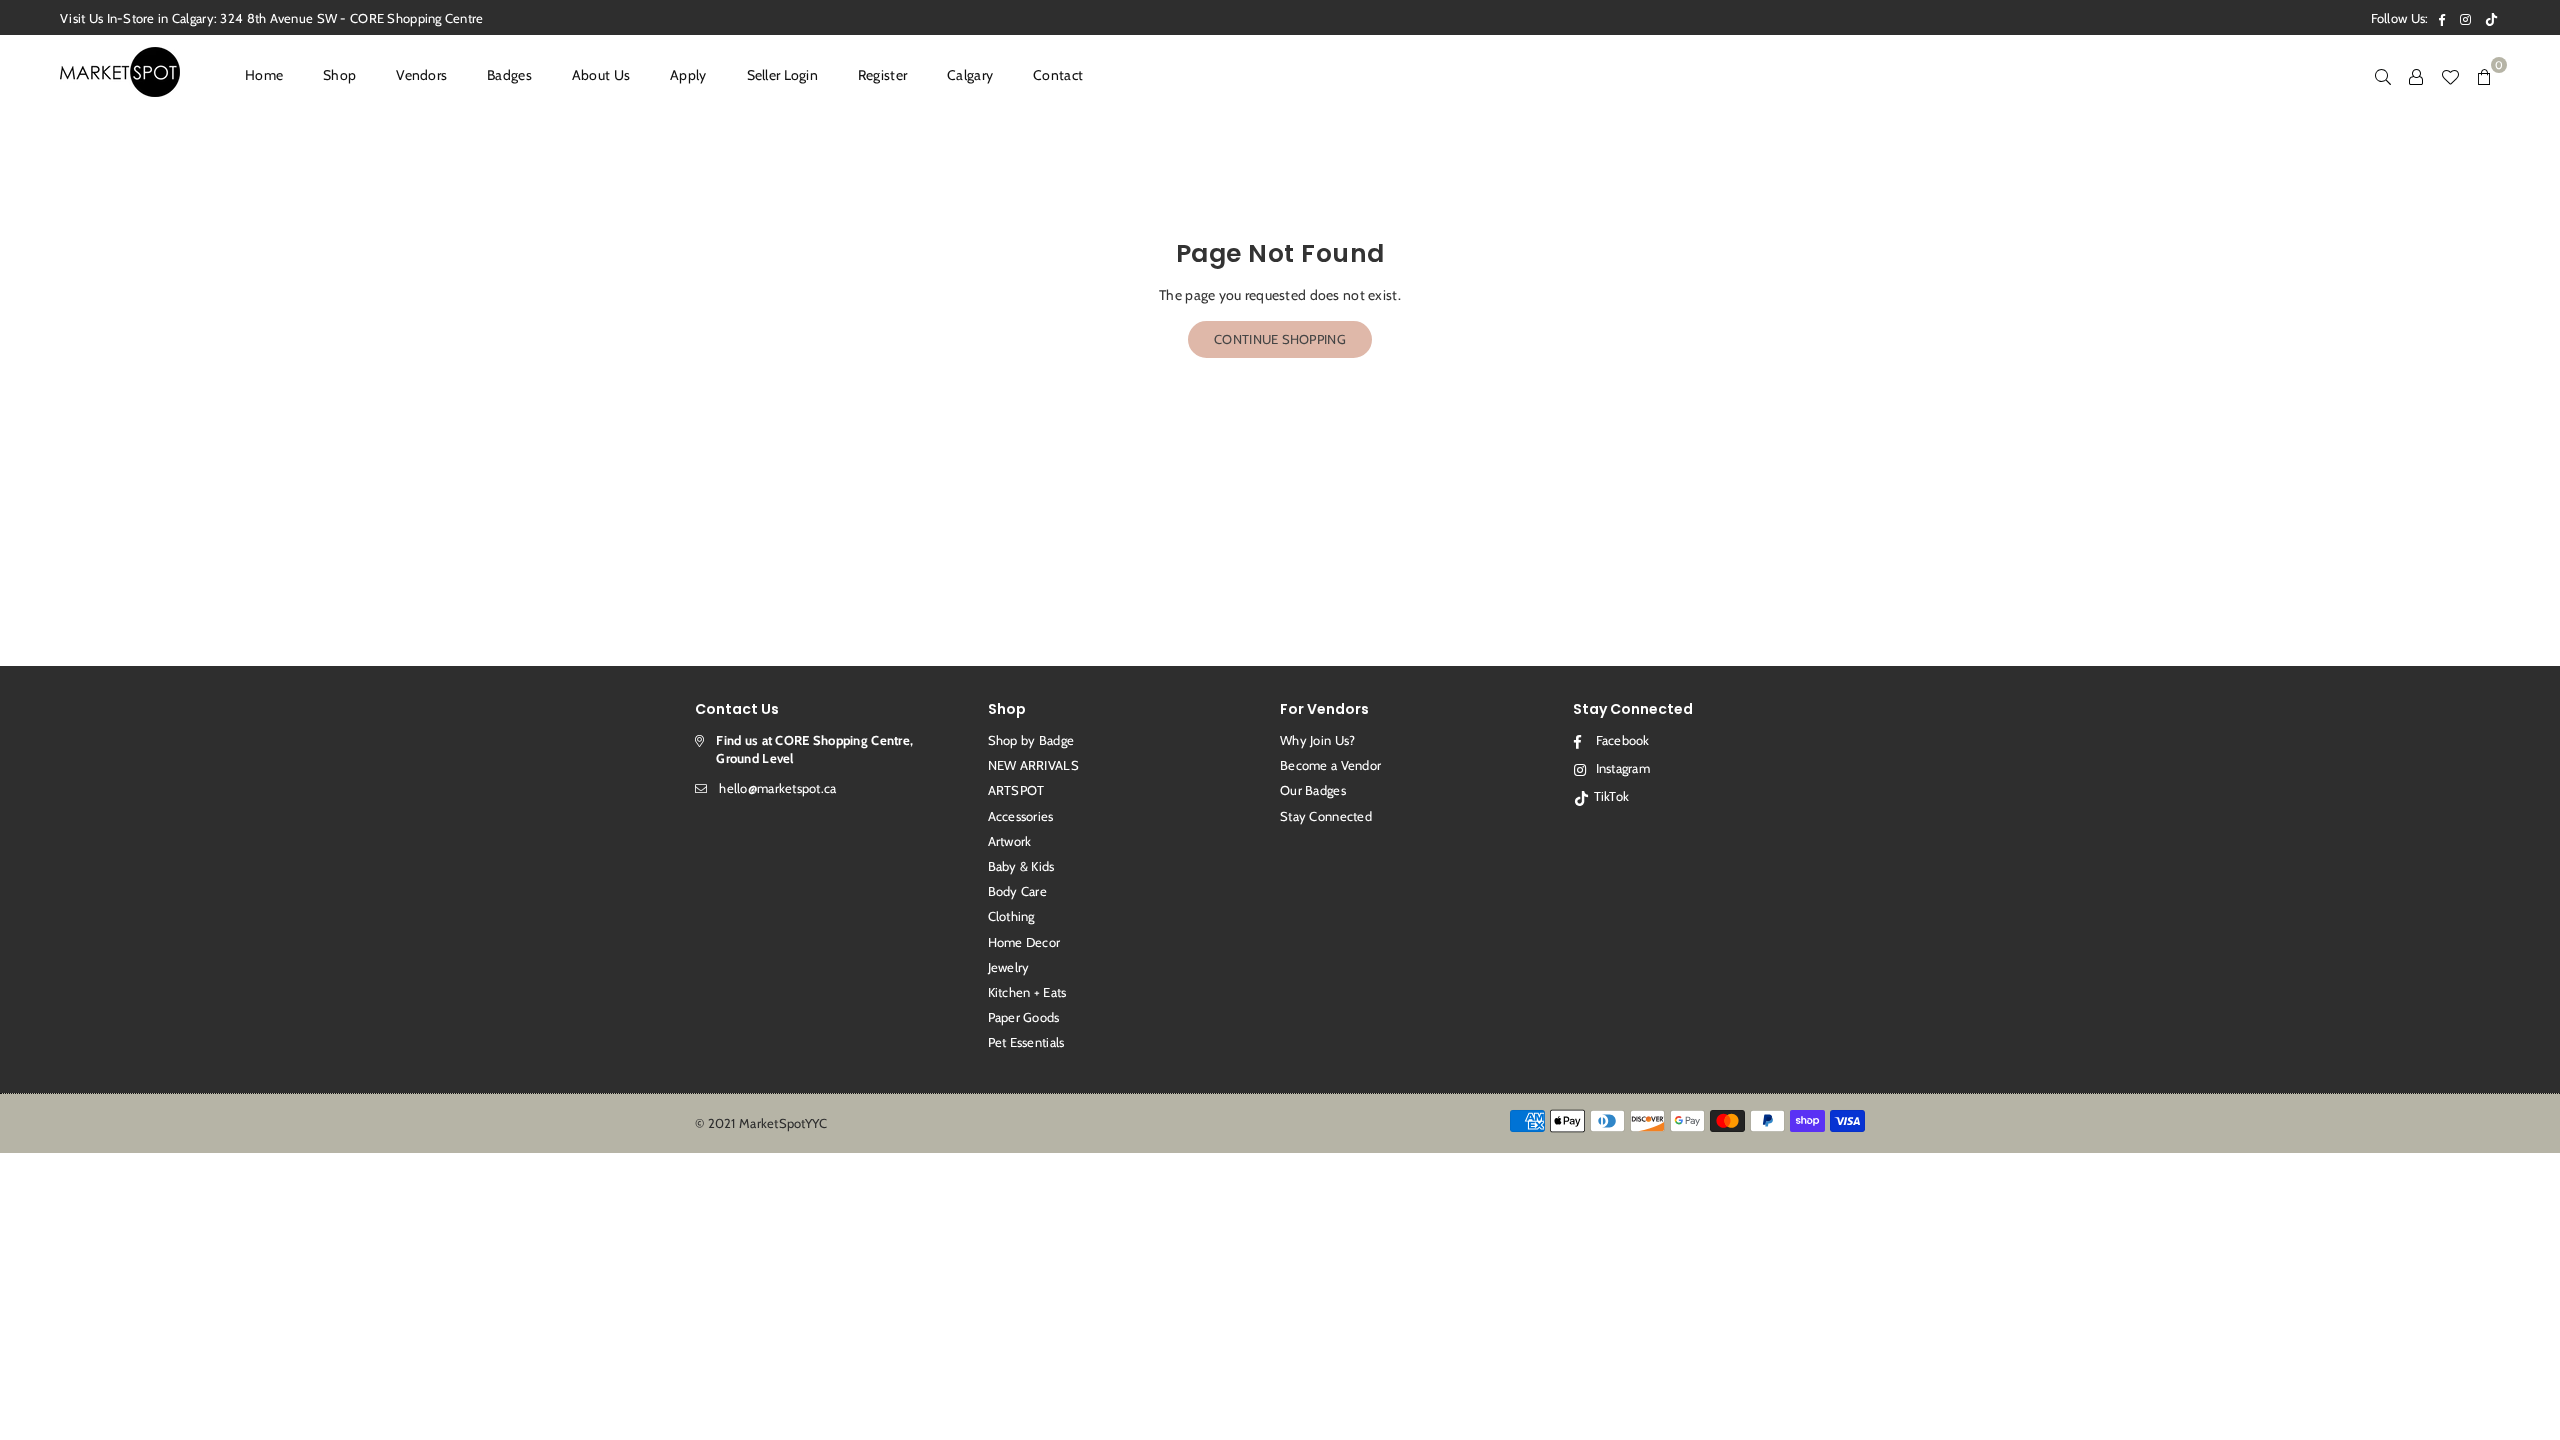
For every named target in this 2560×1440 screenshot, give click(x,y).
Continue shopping (1280, 339)
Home (264, 75)
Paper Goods (1024, 1017)
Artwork (1010, 841)
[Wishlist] (2450, 75)
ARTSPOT (1016, 790)
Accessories (1021, 816)
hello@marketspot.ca (777, 788)
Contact (1058, 75)
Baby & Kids (1021, 866)
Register (882, 75)
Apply (688, 75)
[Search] (2383, 75)
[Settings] (2416, 75)
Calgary (970, 75)
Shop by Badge (1031, 740)
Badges (509, 75)
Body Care (1018, 891)
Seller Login (782, 75)
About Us (601, 75)
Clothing (1011, 916)
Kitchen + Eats (1027, 992)
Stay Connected (1326, 816)
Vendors (421, 75)
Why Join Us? (1317, 740)
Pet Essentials (1026, 1042)
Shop (339, 75)
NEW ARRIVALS (1033, 765)
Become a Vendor (1330, 765)
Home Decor (1024, 942)
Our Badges (1313, 790)
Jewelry (1009, 967)
